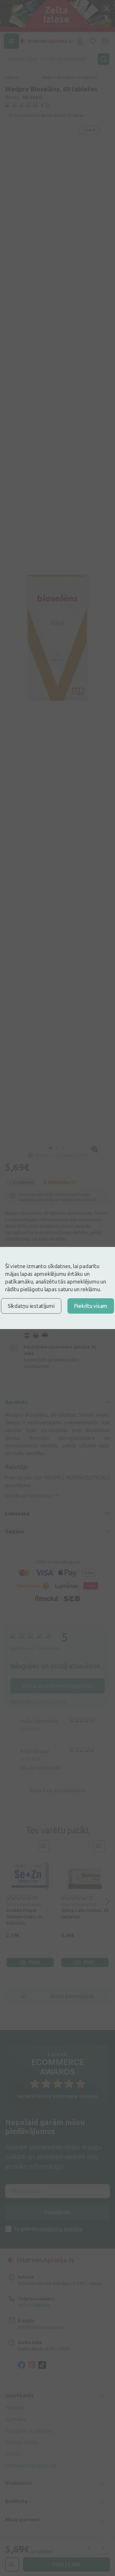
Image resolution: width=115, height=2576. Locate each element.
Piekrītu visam (91, 1306)
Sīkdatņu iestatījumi (31, 1306)
